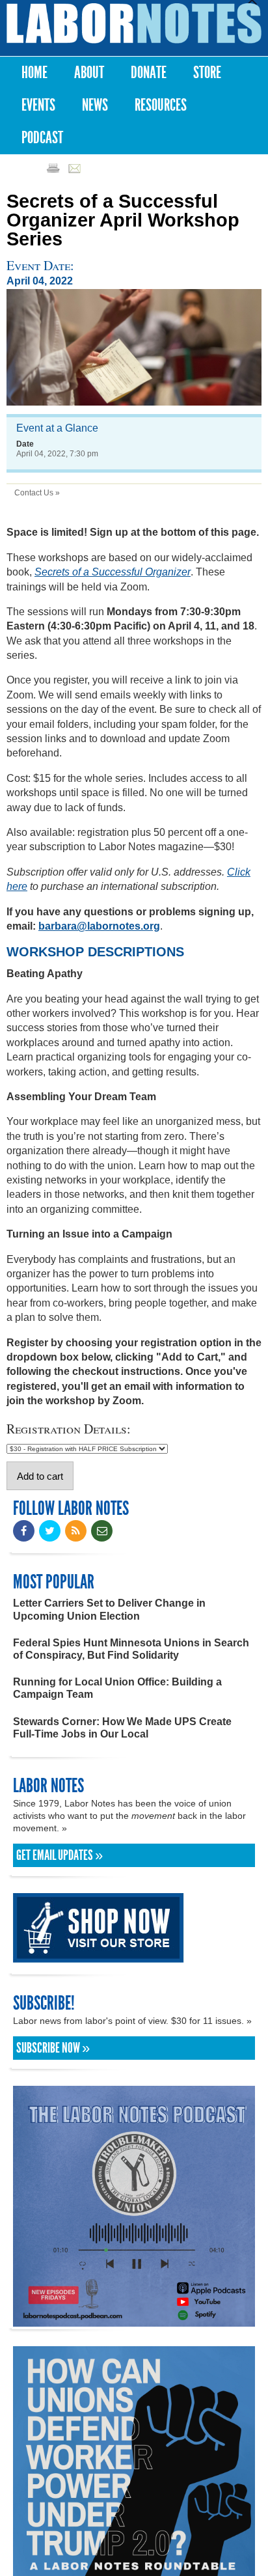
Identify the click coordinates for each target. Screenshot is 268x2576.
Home (34, 73)
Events (38, 105)
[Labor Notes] (134, 23)
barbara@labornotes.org (99, 926)
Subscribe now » (53, 2048)
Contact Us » (37, 493)
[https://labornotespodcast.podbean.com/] (134, 2320)
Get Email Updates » (60, 1855)
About (89, 73)
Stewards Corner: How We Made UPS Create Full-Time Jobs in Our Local (122, 1728)
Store (207, 73)
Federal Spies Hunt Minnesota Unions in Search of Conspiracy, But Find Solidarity (131, 1649)
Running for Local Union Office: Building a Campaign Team (117, 1688)
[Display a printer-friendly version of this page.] (53, 168)
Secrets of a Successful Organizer (113, 572)
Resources (161, 105)
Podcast (42, 138)
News (95, 105)
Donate (149, 73)
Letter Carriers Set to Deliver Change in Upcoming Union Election (109, 1609)
